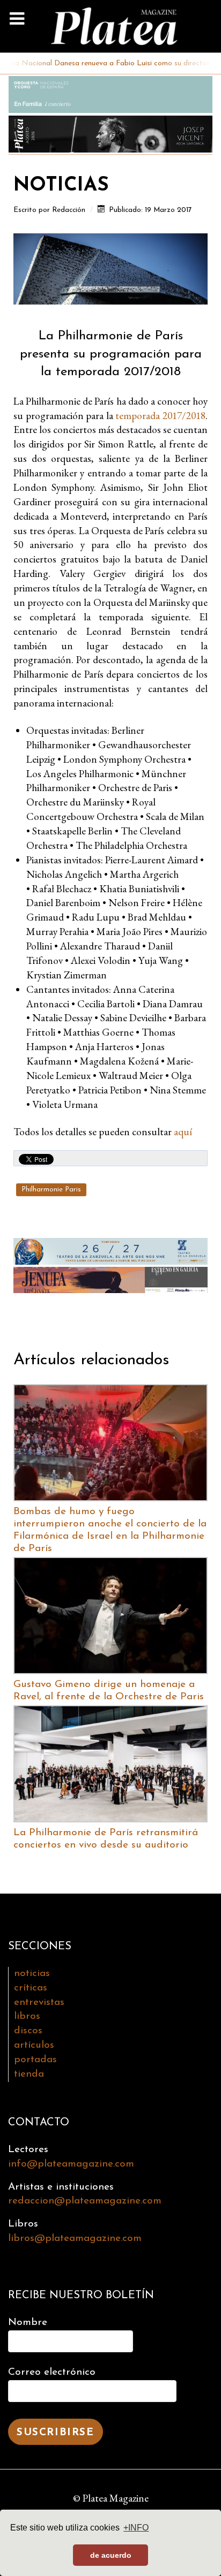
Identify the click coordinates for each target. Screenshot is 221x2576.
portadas (35, 2060)
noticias (32, 1974)
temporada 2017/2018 (160, 416)
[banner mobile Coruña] (110, 1278)
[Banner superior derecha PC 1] (110, 132)
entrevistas (39, 2003)
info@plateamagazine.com (71, 2164)
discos (28, 2031)
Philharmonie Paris (51, 1190)
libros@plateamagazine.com (75, 2239)
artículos (34, 2045)
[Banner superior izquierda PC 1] (110, 93)
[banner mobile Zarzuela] (110, 1249)
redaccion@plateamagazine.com (85, 2201)
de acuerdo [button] (111, 2555)
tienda (29, 2074)
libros (27, 2016)
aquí (183, 1132)
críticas (31, 1988)
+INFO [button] (136, 2528)
